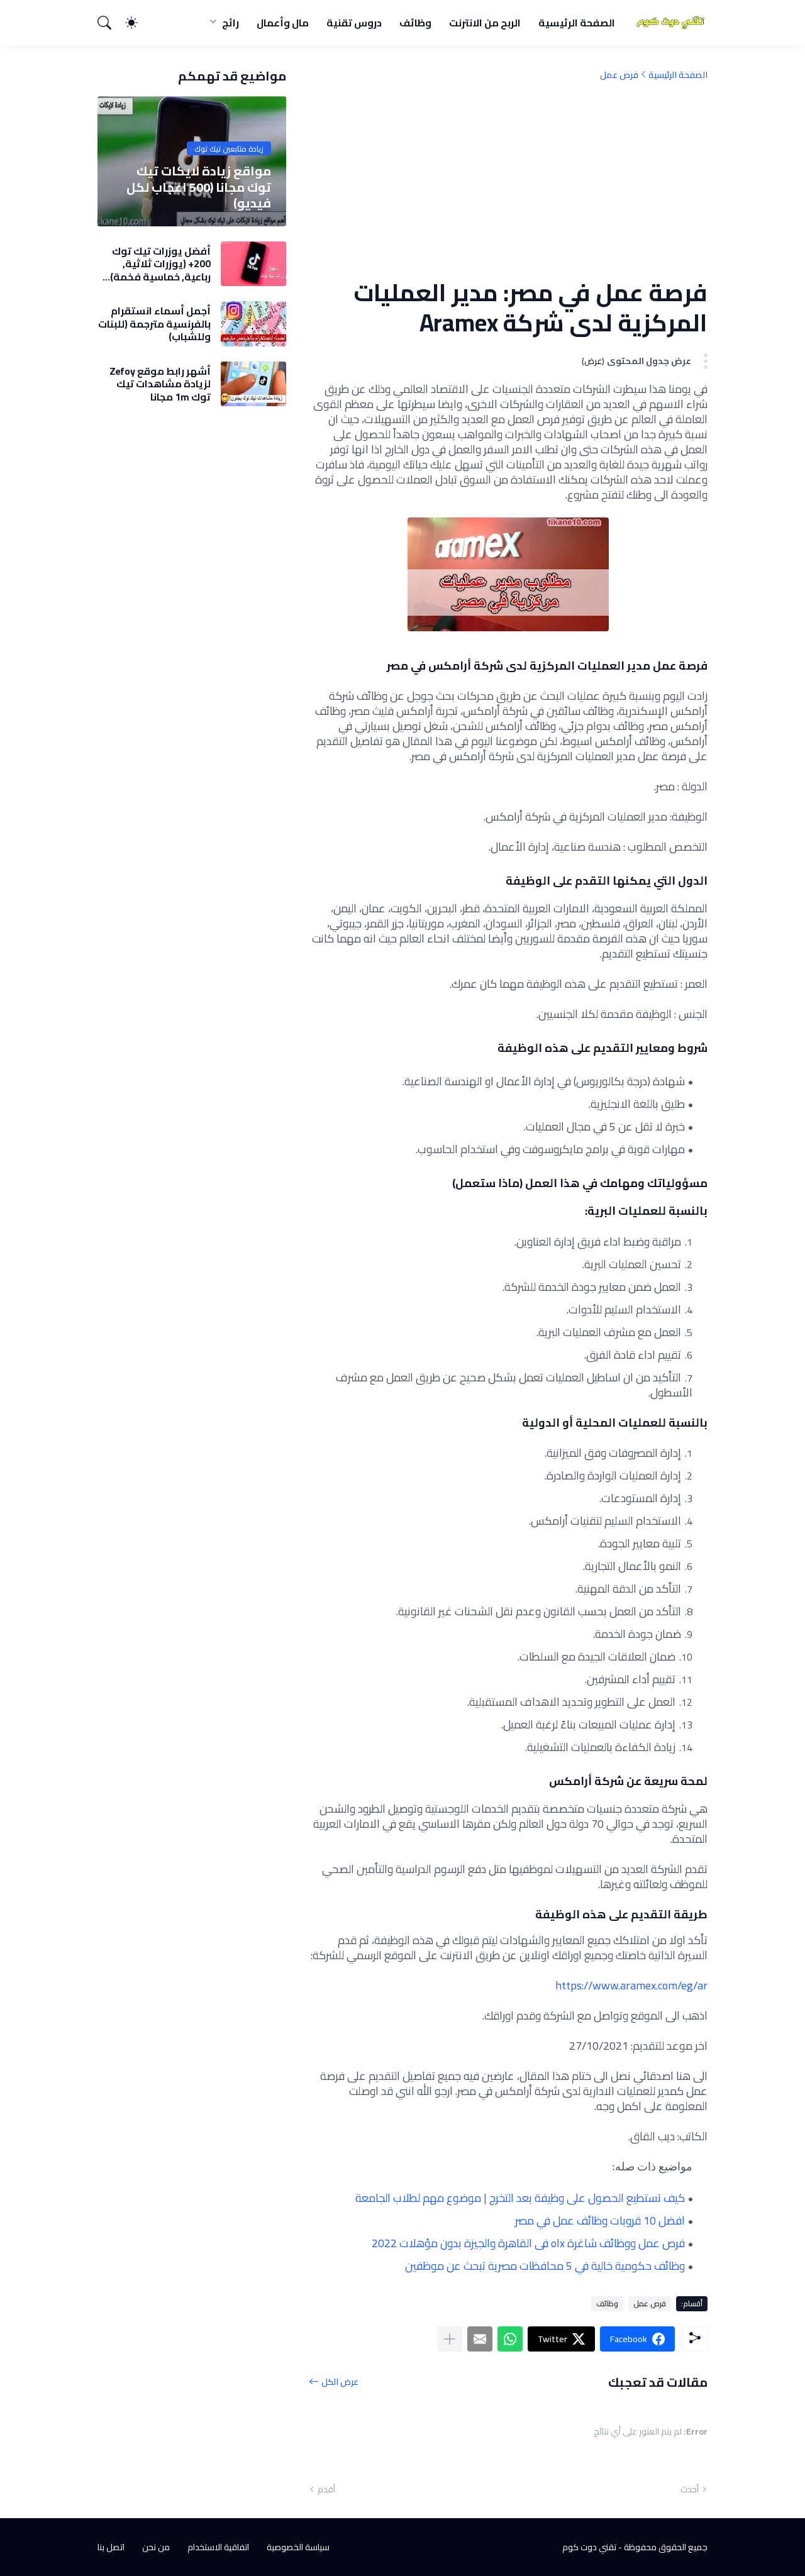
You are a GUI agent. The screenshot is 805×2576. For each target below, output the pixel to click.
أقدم (326, 2489)
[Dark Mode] (138, 23)
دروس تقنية (354, 23)
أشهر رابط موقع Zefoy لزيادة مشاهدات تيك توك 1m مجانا (160, 384)
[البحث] (110, 23)
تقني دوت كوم (589, 2547)
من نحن (156, 2547)
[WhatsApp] (510, 2339)
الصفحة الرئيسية (577, 23)
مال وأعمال (283, 23)
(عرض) (593, 361)
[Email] (480, 2339)
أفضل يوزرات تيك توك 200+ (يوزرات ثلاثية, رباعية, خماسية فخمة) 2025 (160, 264)
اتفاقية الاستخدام (218, 2547)
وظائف (415, 23)
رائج (230, 23)
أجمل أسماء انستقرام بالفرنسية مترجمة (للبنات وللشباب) (154, 323)
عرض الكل (340, 2382)
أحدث (690, 2489)
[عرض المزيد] (450, 2339)
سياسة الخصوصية (298, 2547)
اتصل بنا (111, 2547)
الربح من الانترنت (485, 23)
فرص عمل (619, 75)
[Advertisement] (508, 179)
